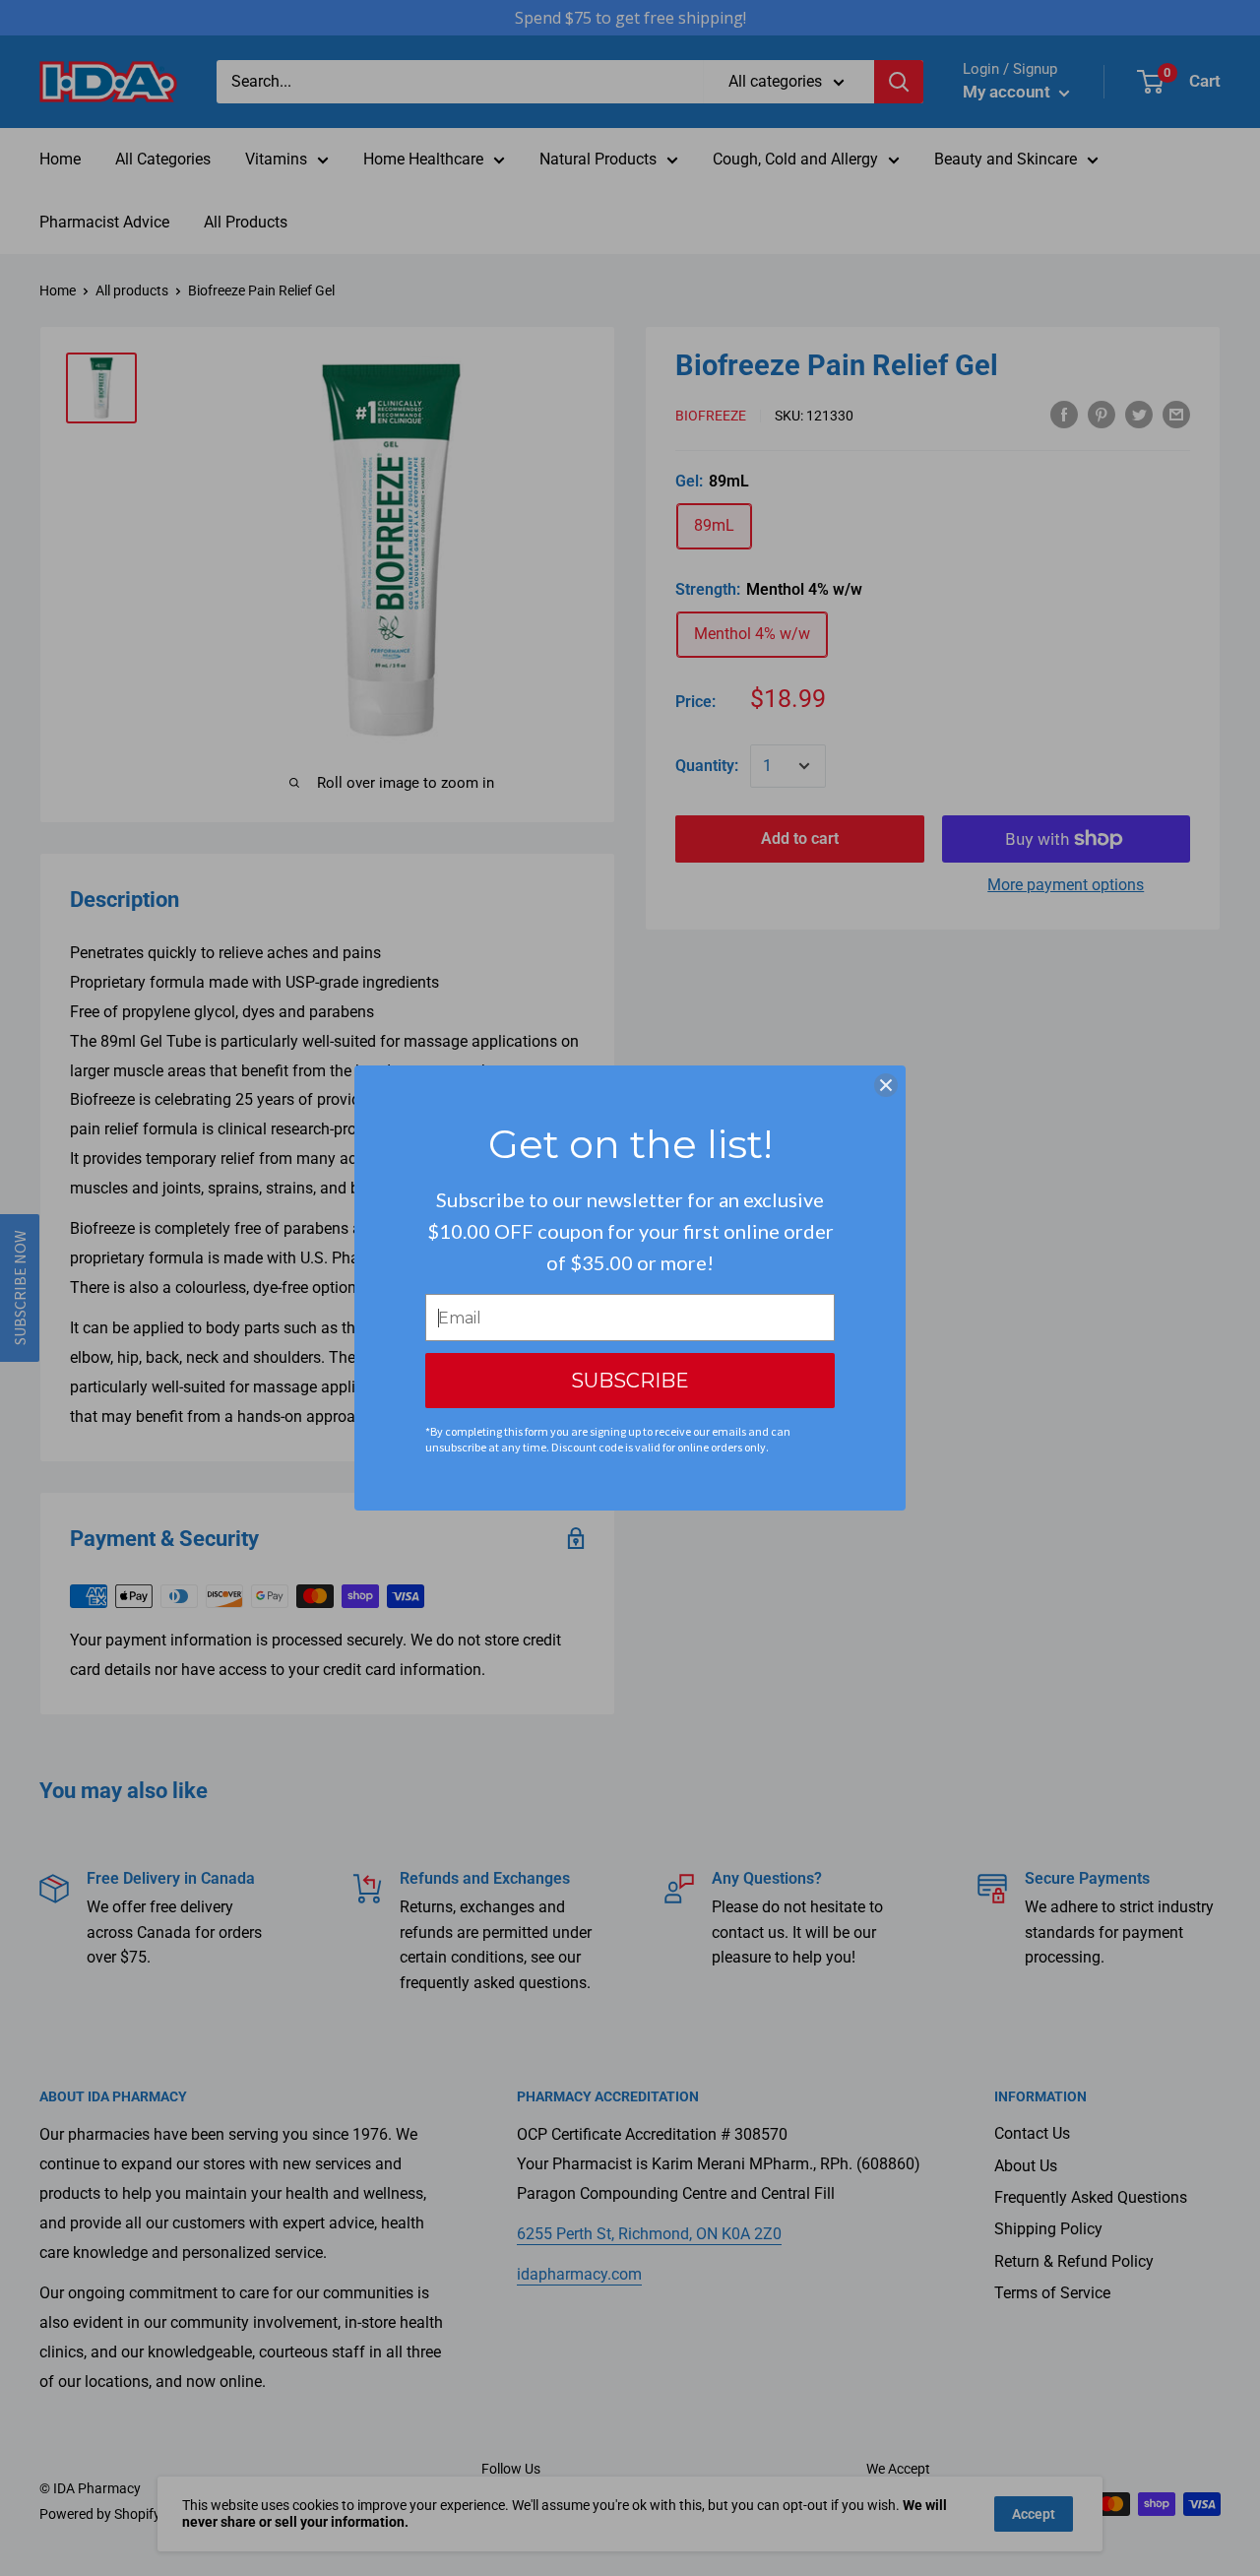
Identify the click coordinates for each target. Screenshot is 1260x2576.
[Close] (886, 1085)
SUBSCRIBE (630, 1381)
